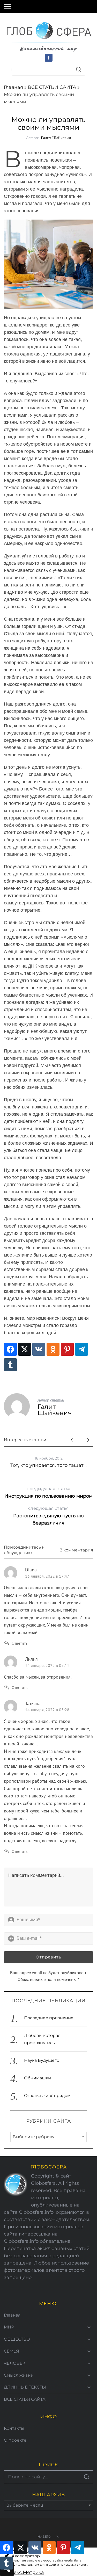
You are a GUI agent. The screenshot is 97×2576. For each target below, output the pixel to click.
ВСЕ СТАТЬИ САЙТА (52, 87)
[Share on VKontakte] (39, 1349)
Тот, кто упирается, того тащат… (48, 1465)
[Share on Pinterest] (67, 1349)
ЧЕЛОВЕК (15, 2363)
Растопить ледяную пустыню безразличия (48, 1516)
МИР (9, 2327)
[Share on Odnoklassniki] (53, 1349)
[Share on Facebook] (10, 1349)
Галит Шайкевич (56, 138)
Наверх (44, 2537)
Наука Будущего (42, 2060)
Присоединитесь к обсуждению (24, 1550)
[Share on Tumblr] (10, 1365)
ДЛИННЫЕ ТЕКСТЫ (25, 2387)
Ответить (20, 1643)
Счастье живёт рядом (47, 2096)
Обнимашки (38, 2078)
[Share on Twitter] (25, 1349)
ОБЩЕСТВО (17, 2339)
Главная (13, 87)
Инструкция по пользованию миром (48, 1493)
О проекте (15, 2440)
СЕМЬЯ (12, 2351)
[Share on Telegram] (81, 1349)
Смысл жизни (19, 2375)
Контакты (14, 2428)
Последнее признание (49, 2018)
